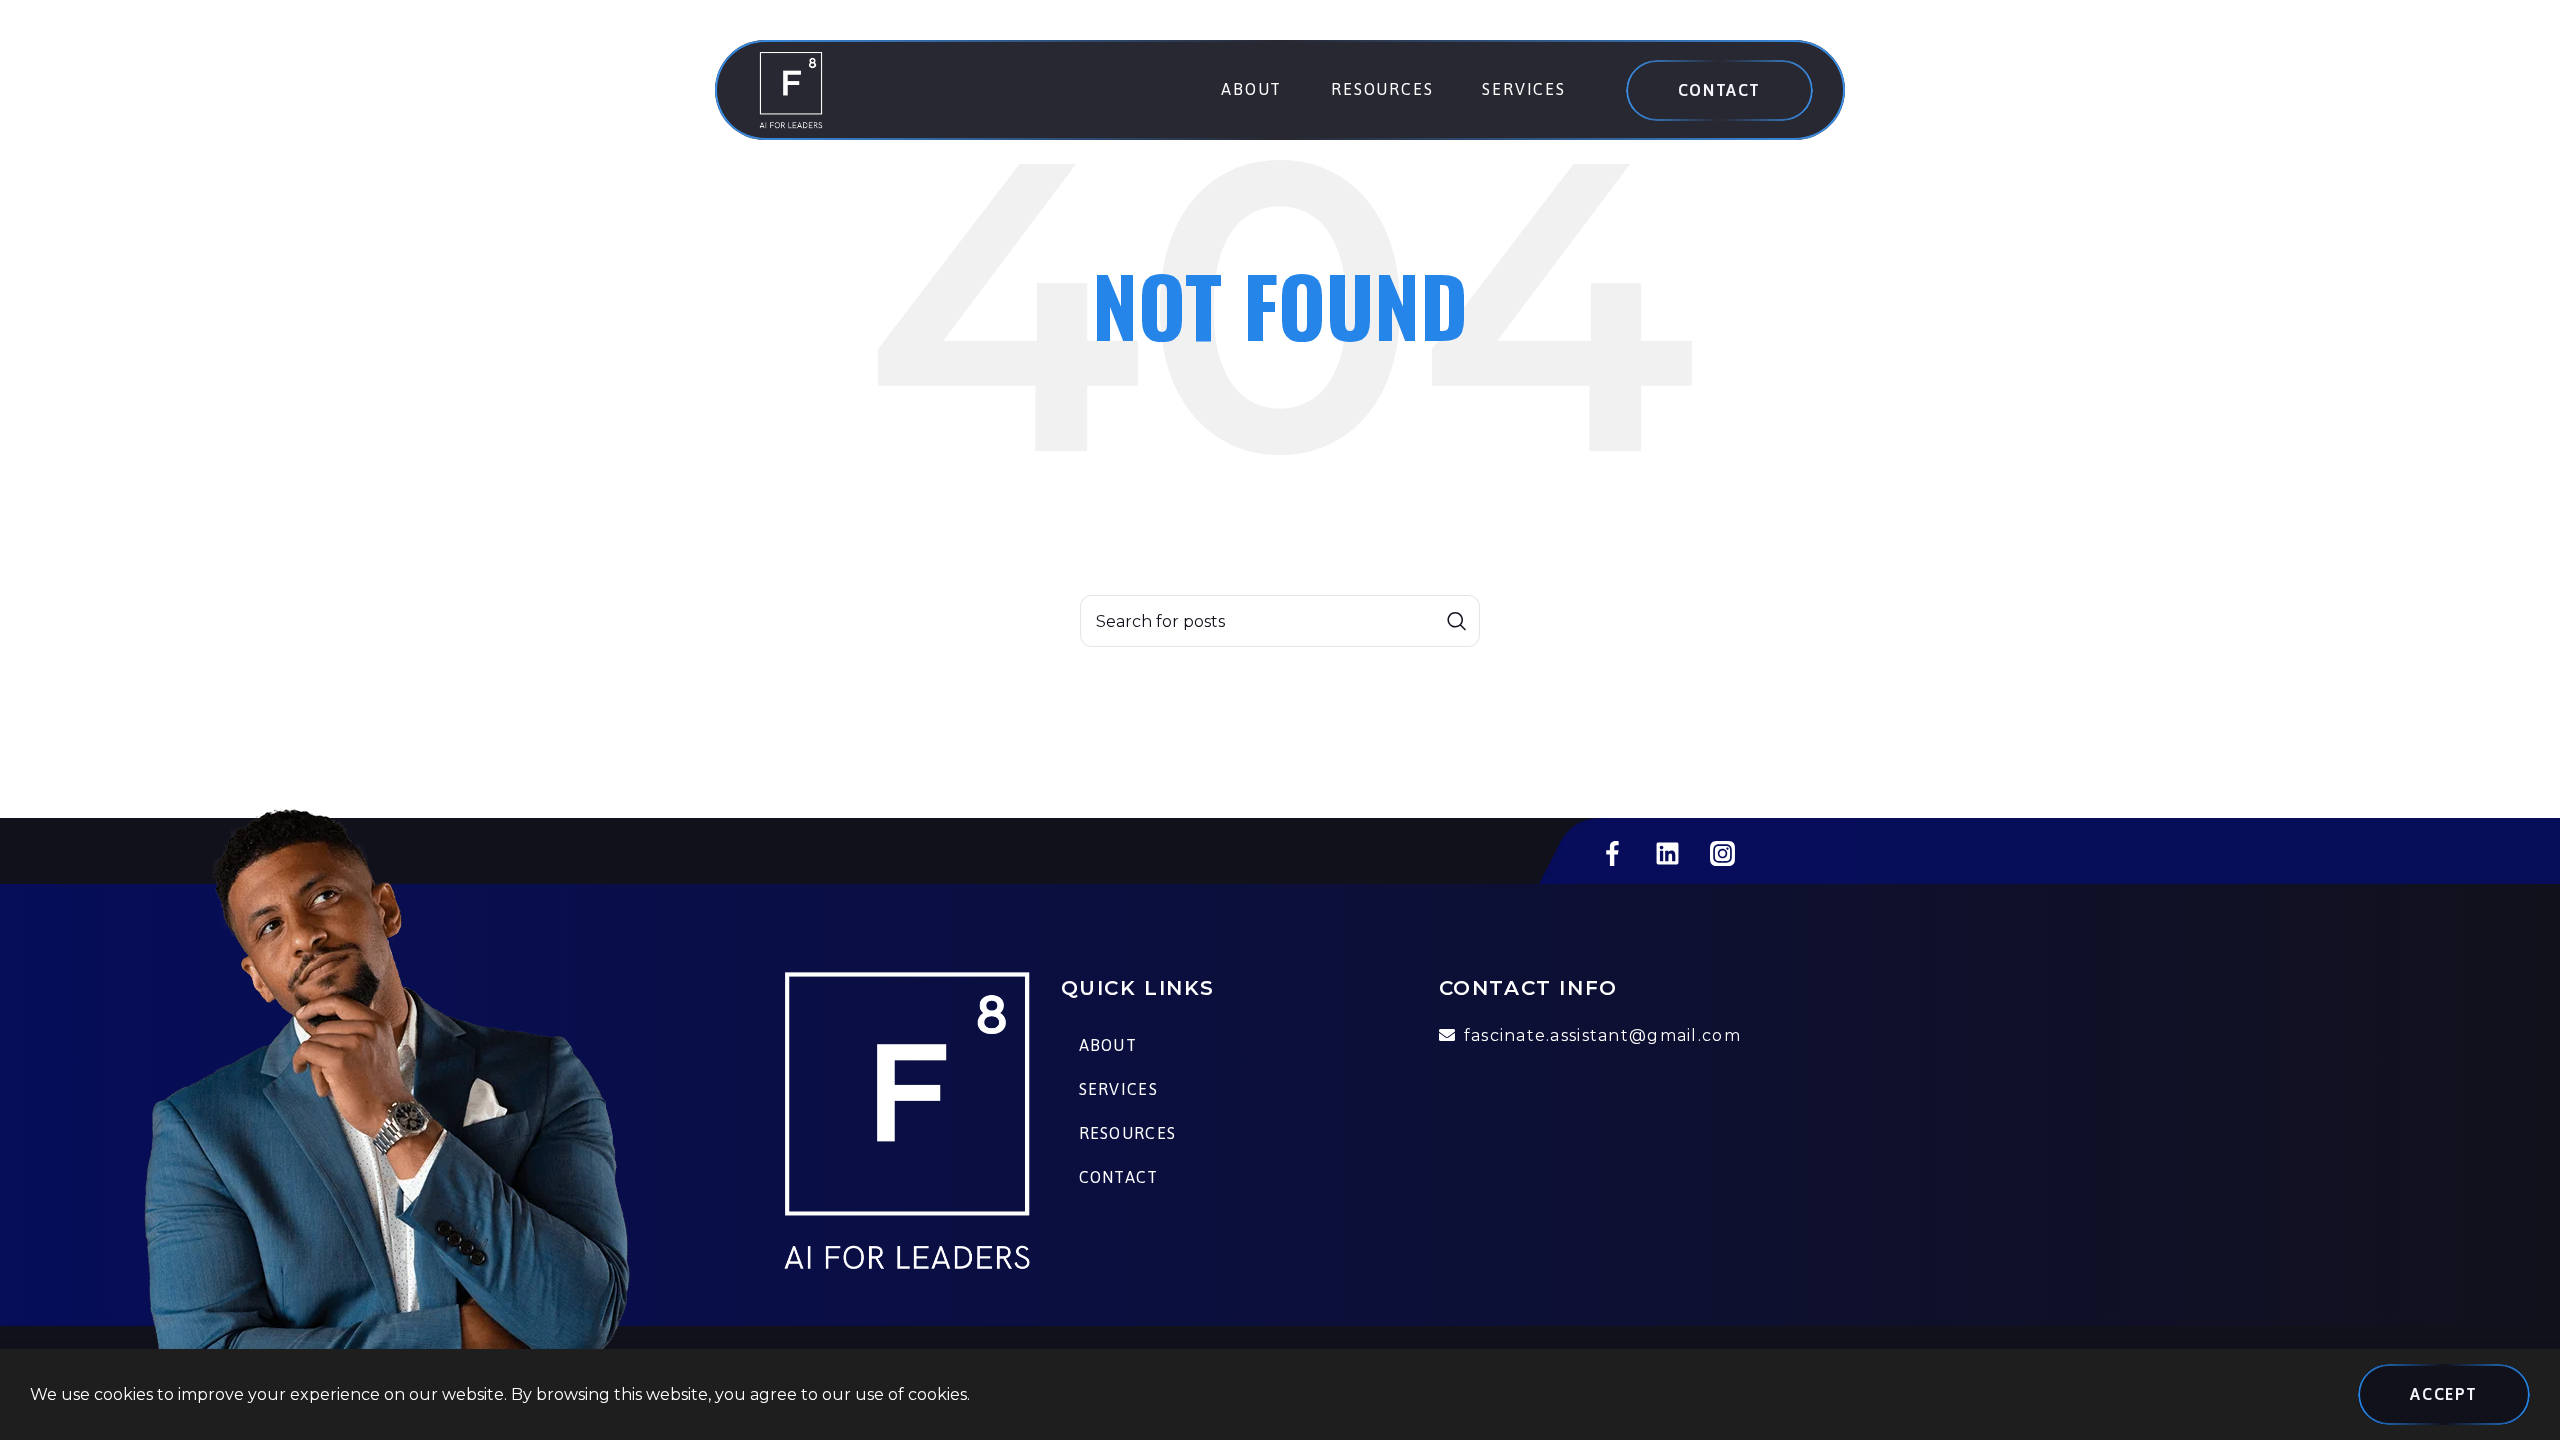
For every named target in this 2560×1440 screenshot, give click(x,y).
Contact (1719, 90)
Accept (2444, 1394)
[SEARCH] (1457, 621)
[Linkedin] (1667, 853)
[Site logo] (791, 88)
